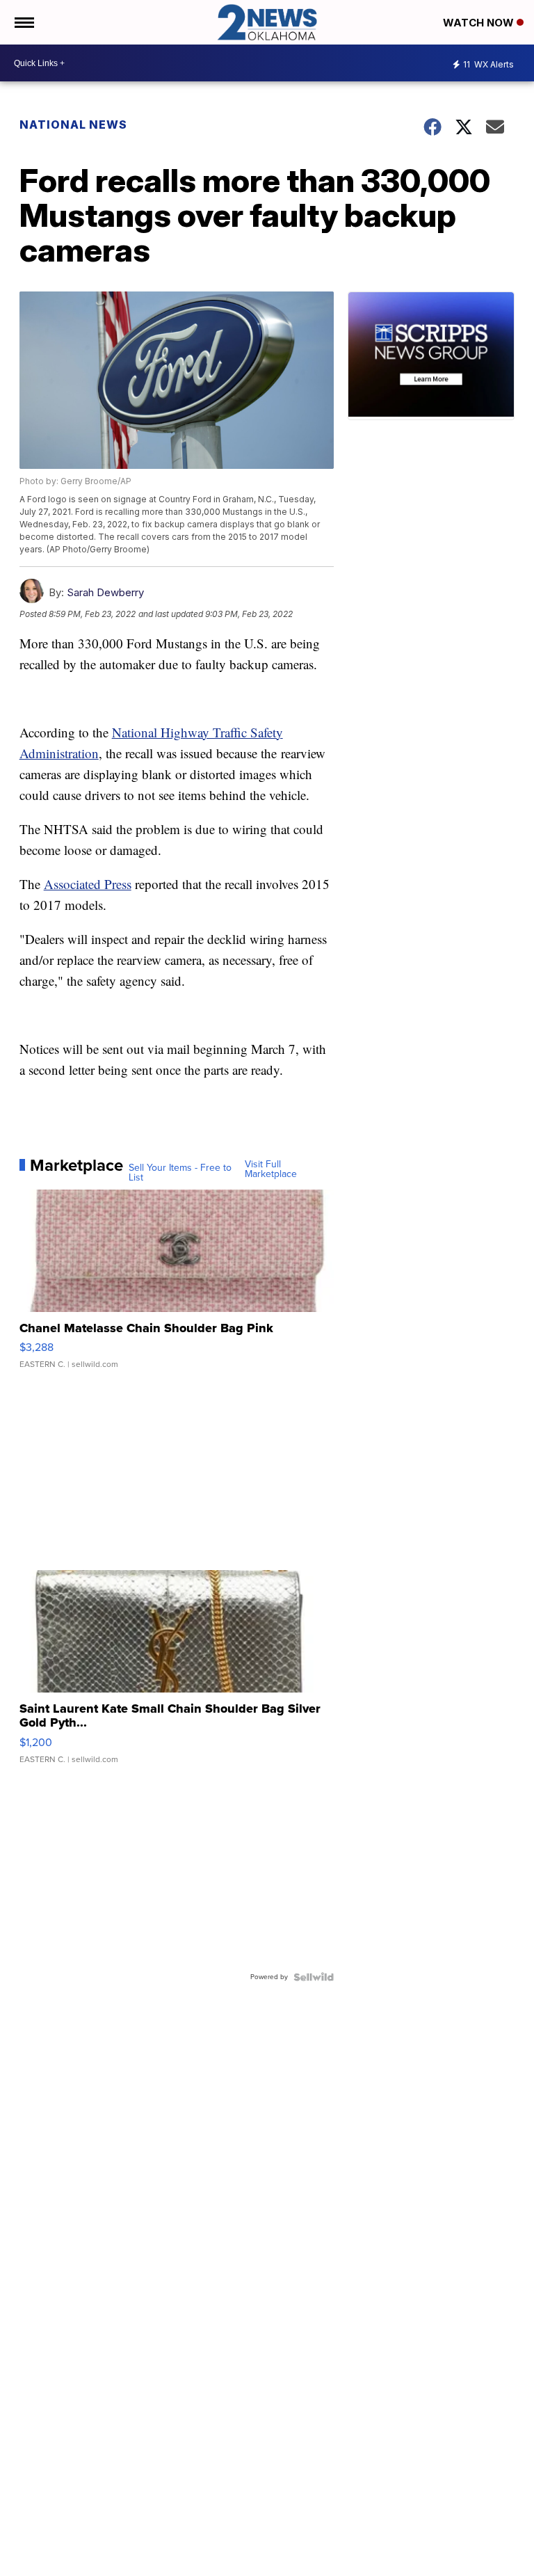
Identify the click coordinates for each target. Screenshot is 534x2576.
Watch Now (480, 23)
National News (73, 125)
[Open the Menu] (23, 22)
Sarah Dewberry (105, 592)
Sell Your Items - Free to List (180, 1173)
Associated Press (88, 884)
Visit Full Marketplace (271, 1169)
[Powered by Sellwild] (314, 1977)
